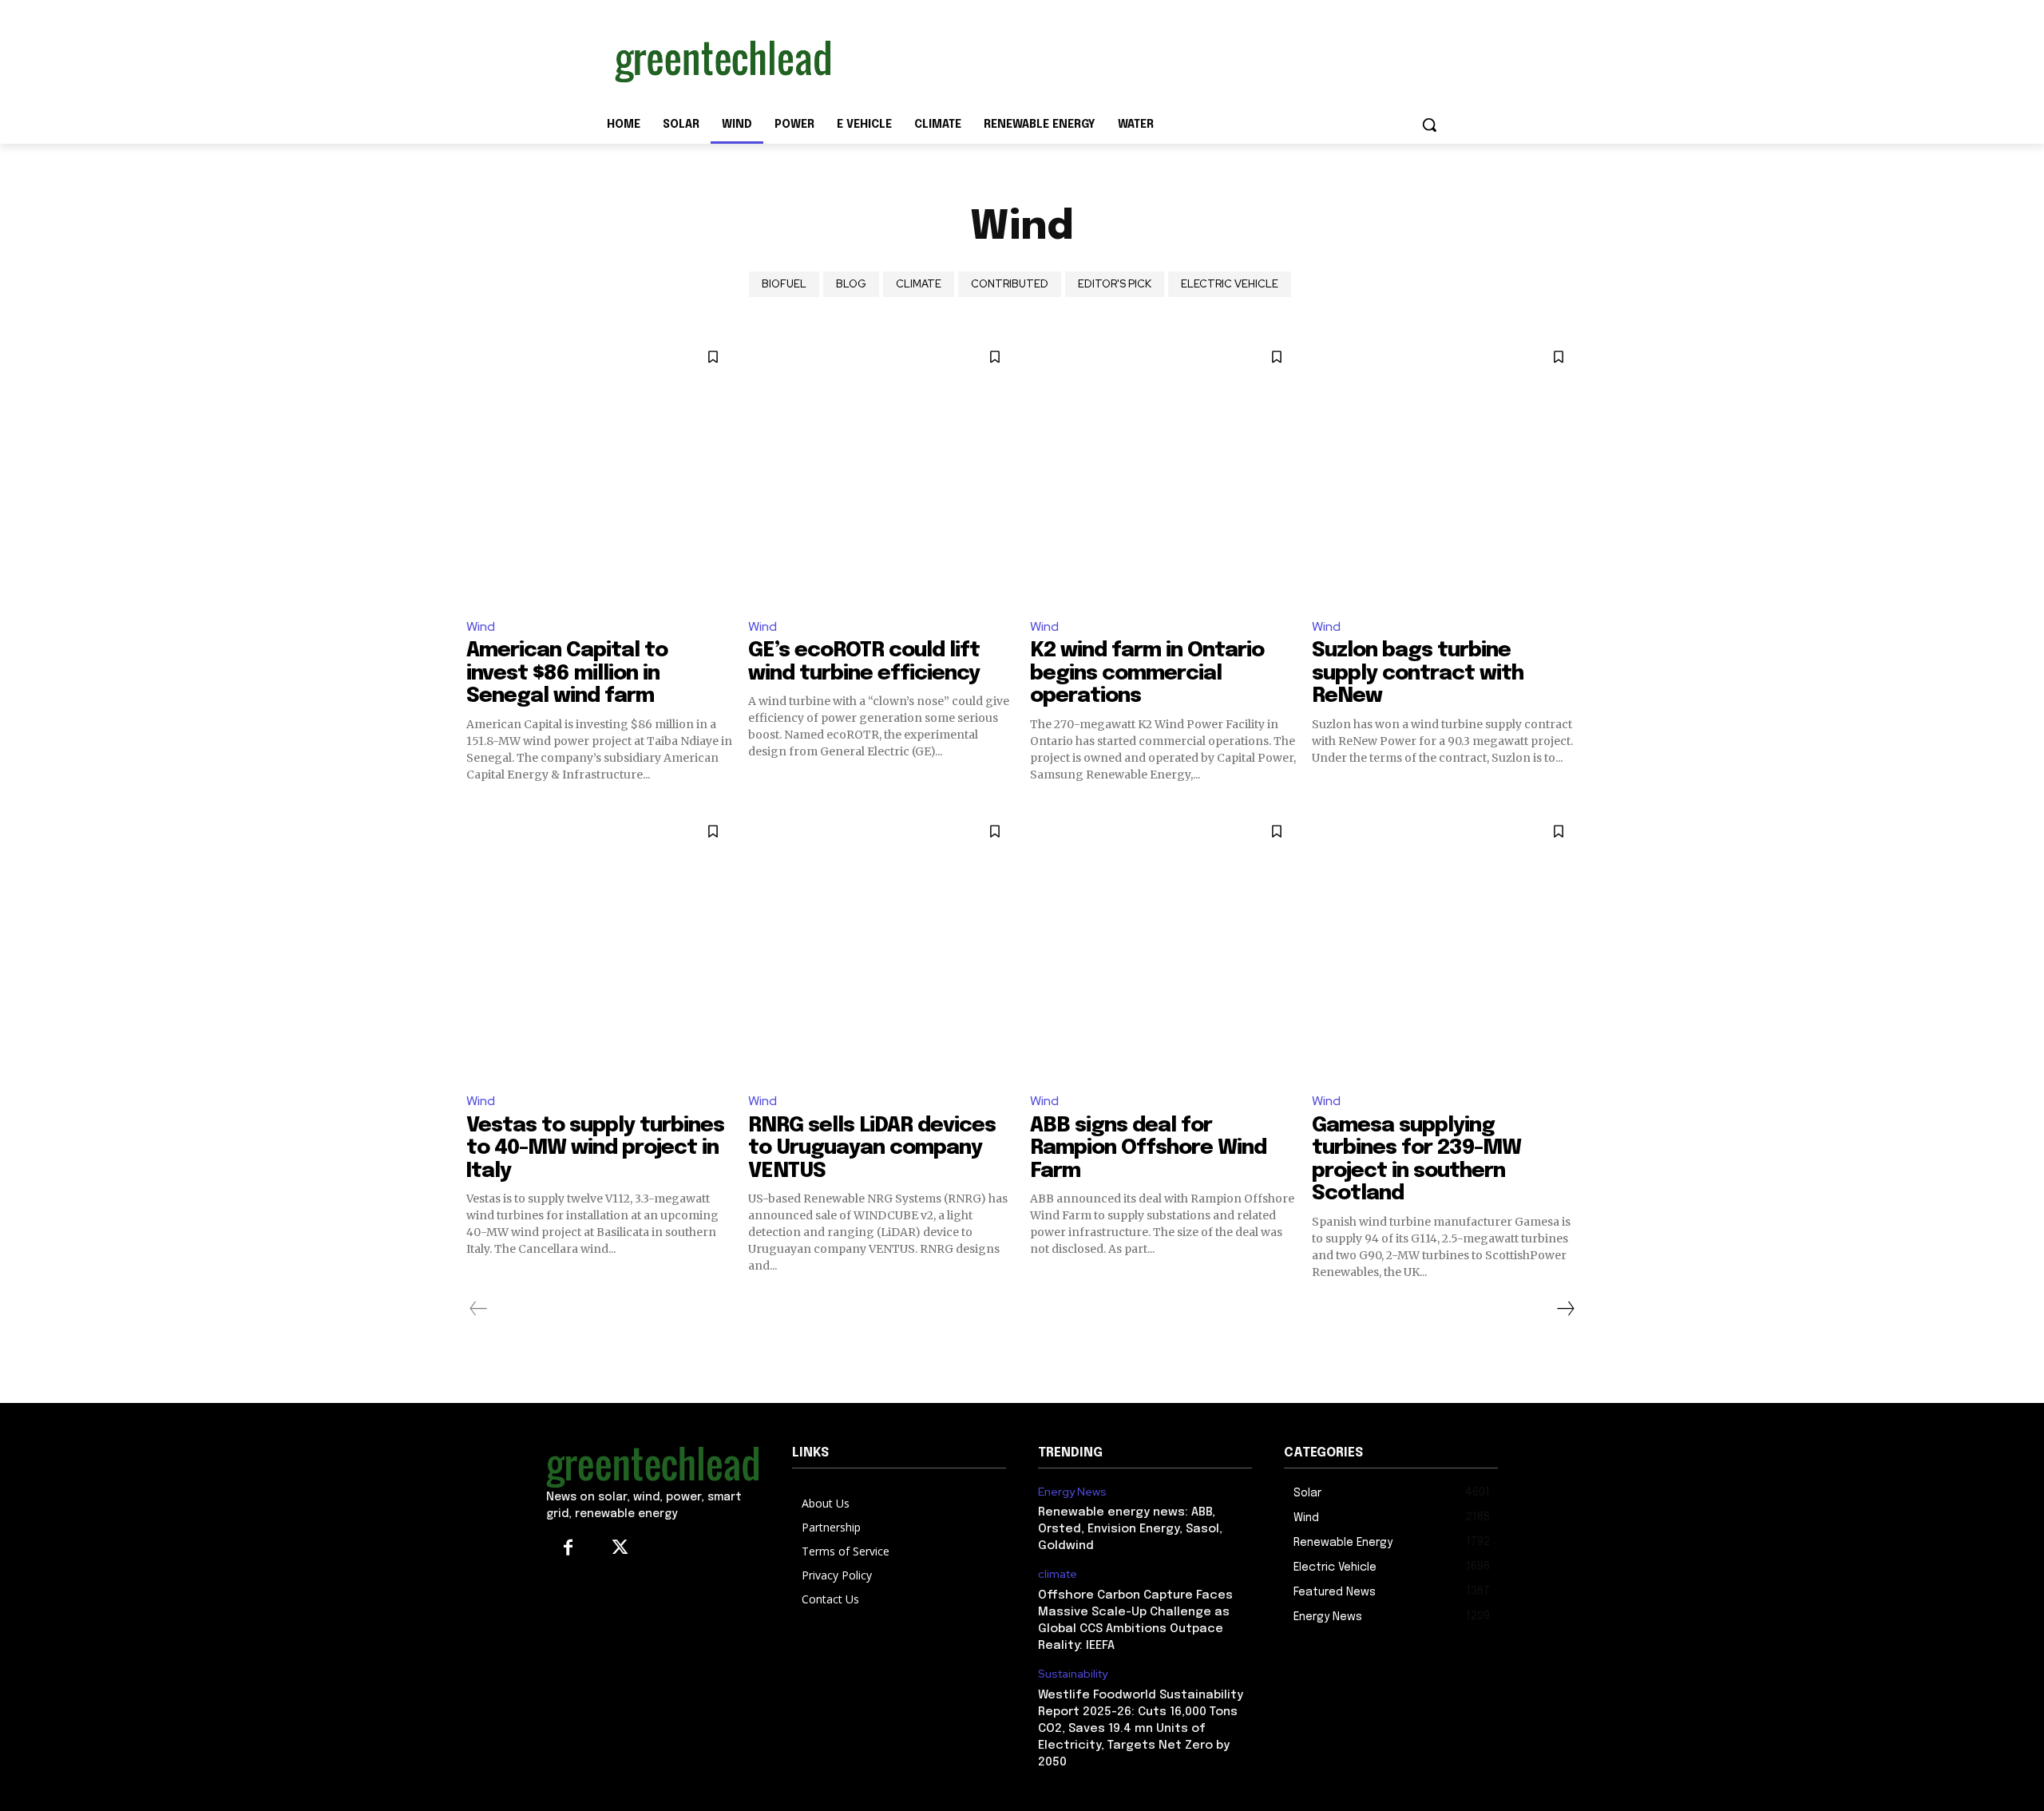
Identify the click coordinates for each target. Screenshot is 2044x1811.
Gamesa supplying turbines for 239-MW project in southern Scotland (1416, 1160)
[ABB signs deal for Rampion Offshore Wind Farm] (1163, 945)
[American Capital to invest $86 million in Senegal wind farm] (599, 471)
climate (919, 284)
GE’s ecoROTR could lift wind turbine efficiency (864, 662)
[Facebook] (568, 1549)
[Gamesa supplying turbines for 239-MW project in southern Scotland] (1445, 945)
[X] (620, 1549)
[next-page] (1565, 1309)
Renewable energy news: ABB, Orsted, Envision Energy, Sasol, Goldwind (1130, 1529)
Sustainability (1073, 1674)
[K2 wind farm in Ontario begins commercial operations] (1163, 471)
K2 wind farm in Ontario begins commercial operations (1147, 673)
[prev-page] (479, 1309)
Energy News (1072, 1492)
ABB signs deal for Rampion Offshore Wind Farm (1148, 1148)
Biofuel (784, 284)
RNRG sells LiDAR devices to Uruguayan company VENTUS (872, 1148)
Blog (851, 284)
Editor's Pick (1115, 284)
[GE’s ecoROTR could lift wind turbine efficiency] (881, 471)
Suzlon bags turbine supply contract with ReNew (1418, 673)
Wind (481, 626)
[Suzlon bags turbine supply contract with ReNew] (1445, 471)
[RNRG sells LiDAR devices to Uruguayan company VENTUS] (881, 945)
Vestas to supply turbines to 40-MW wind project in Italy (595, 1148)
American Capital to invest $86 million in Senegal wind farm (567, 673)
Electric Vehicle (1230, 284)
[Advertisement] (1142, 58)
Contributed (1010, 284)
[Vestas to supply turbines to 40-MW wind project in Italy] (599, 945)
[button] (1429, 125)
